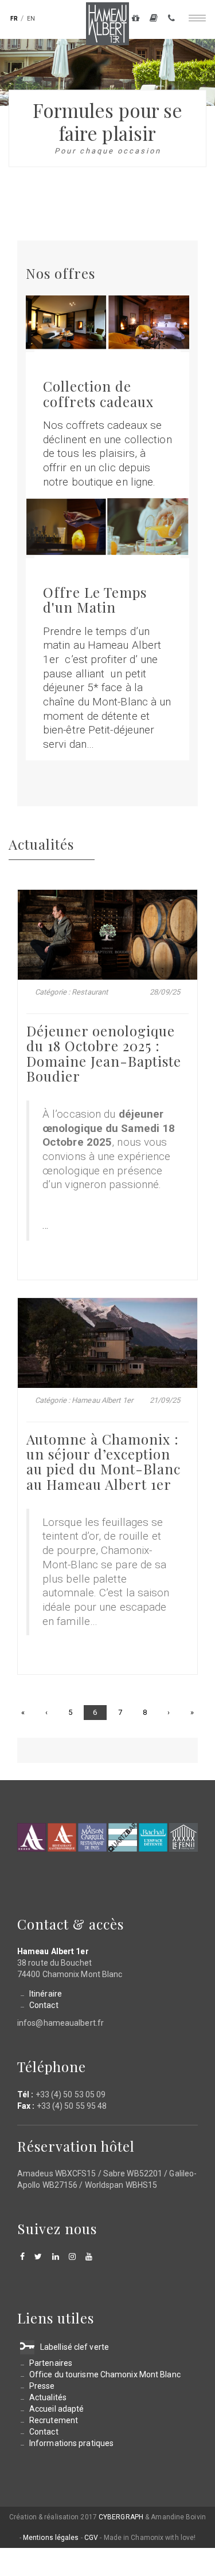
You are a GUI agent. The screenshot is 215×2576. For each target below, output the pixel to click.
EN (31, 19)
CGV (91, 2538)
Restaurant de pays (92, 1837)
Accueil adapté (56, 2409)
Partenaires (51, 2363)
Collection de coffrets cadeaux (98, 393)
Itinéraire (46, 1994)
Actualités (48, 2397)
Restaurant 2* (62, 1837)
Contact (171, 20)
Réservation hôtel (76, 2146)
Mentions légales (51, 2538)
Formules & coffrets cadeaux (136, 20)
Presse (42, 2386)
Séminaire (183, 1837)
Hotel (32, 1837)
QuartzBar (123, 1837)
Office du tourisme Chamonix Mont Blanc (105, 2374)
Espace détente (153, 1837)
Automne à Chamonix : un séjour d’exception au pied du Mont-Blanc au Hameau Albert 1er (103, 1461)
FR (14, 19)
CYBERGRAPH (121, 2517)
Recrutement (54, 2420)
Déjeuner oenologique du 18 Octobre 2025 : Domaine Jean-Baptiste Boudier (104, 1053)
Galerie (154, 20)
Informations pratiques (71, 2443)
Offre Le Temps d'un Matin (95, 599)
